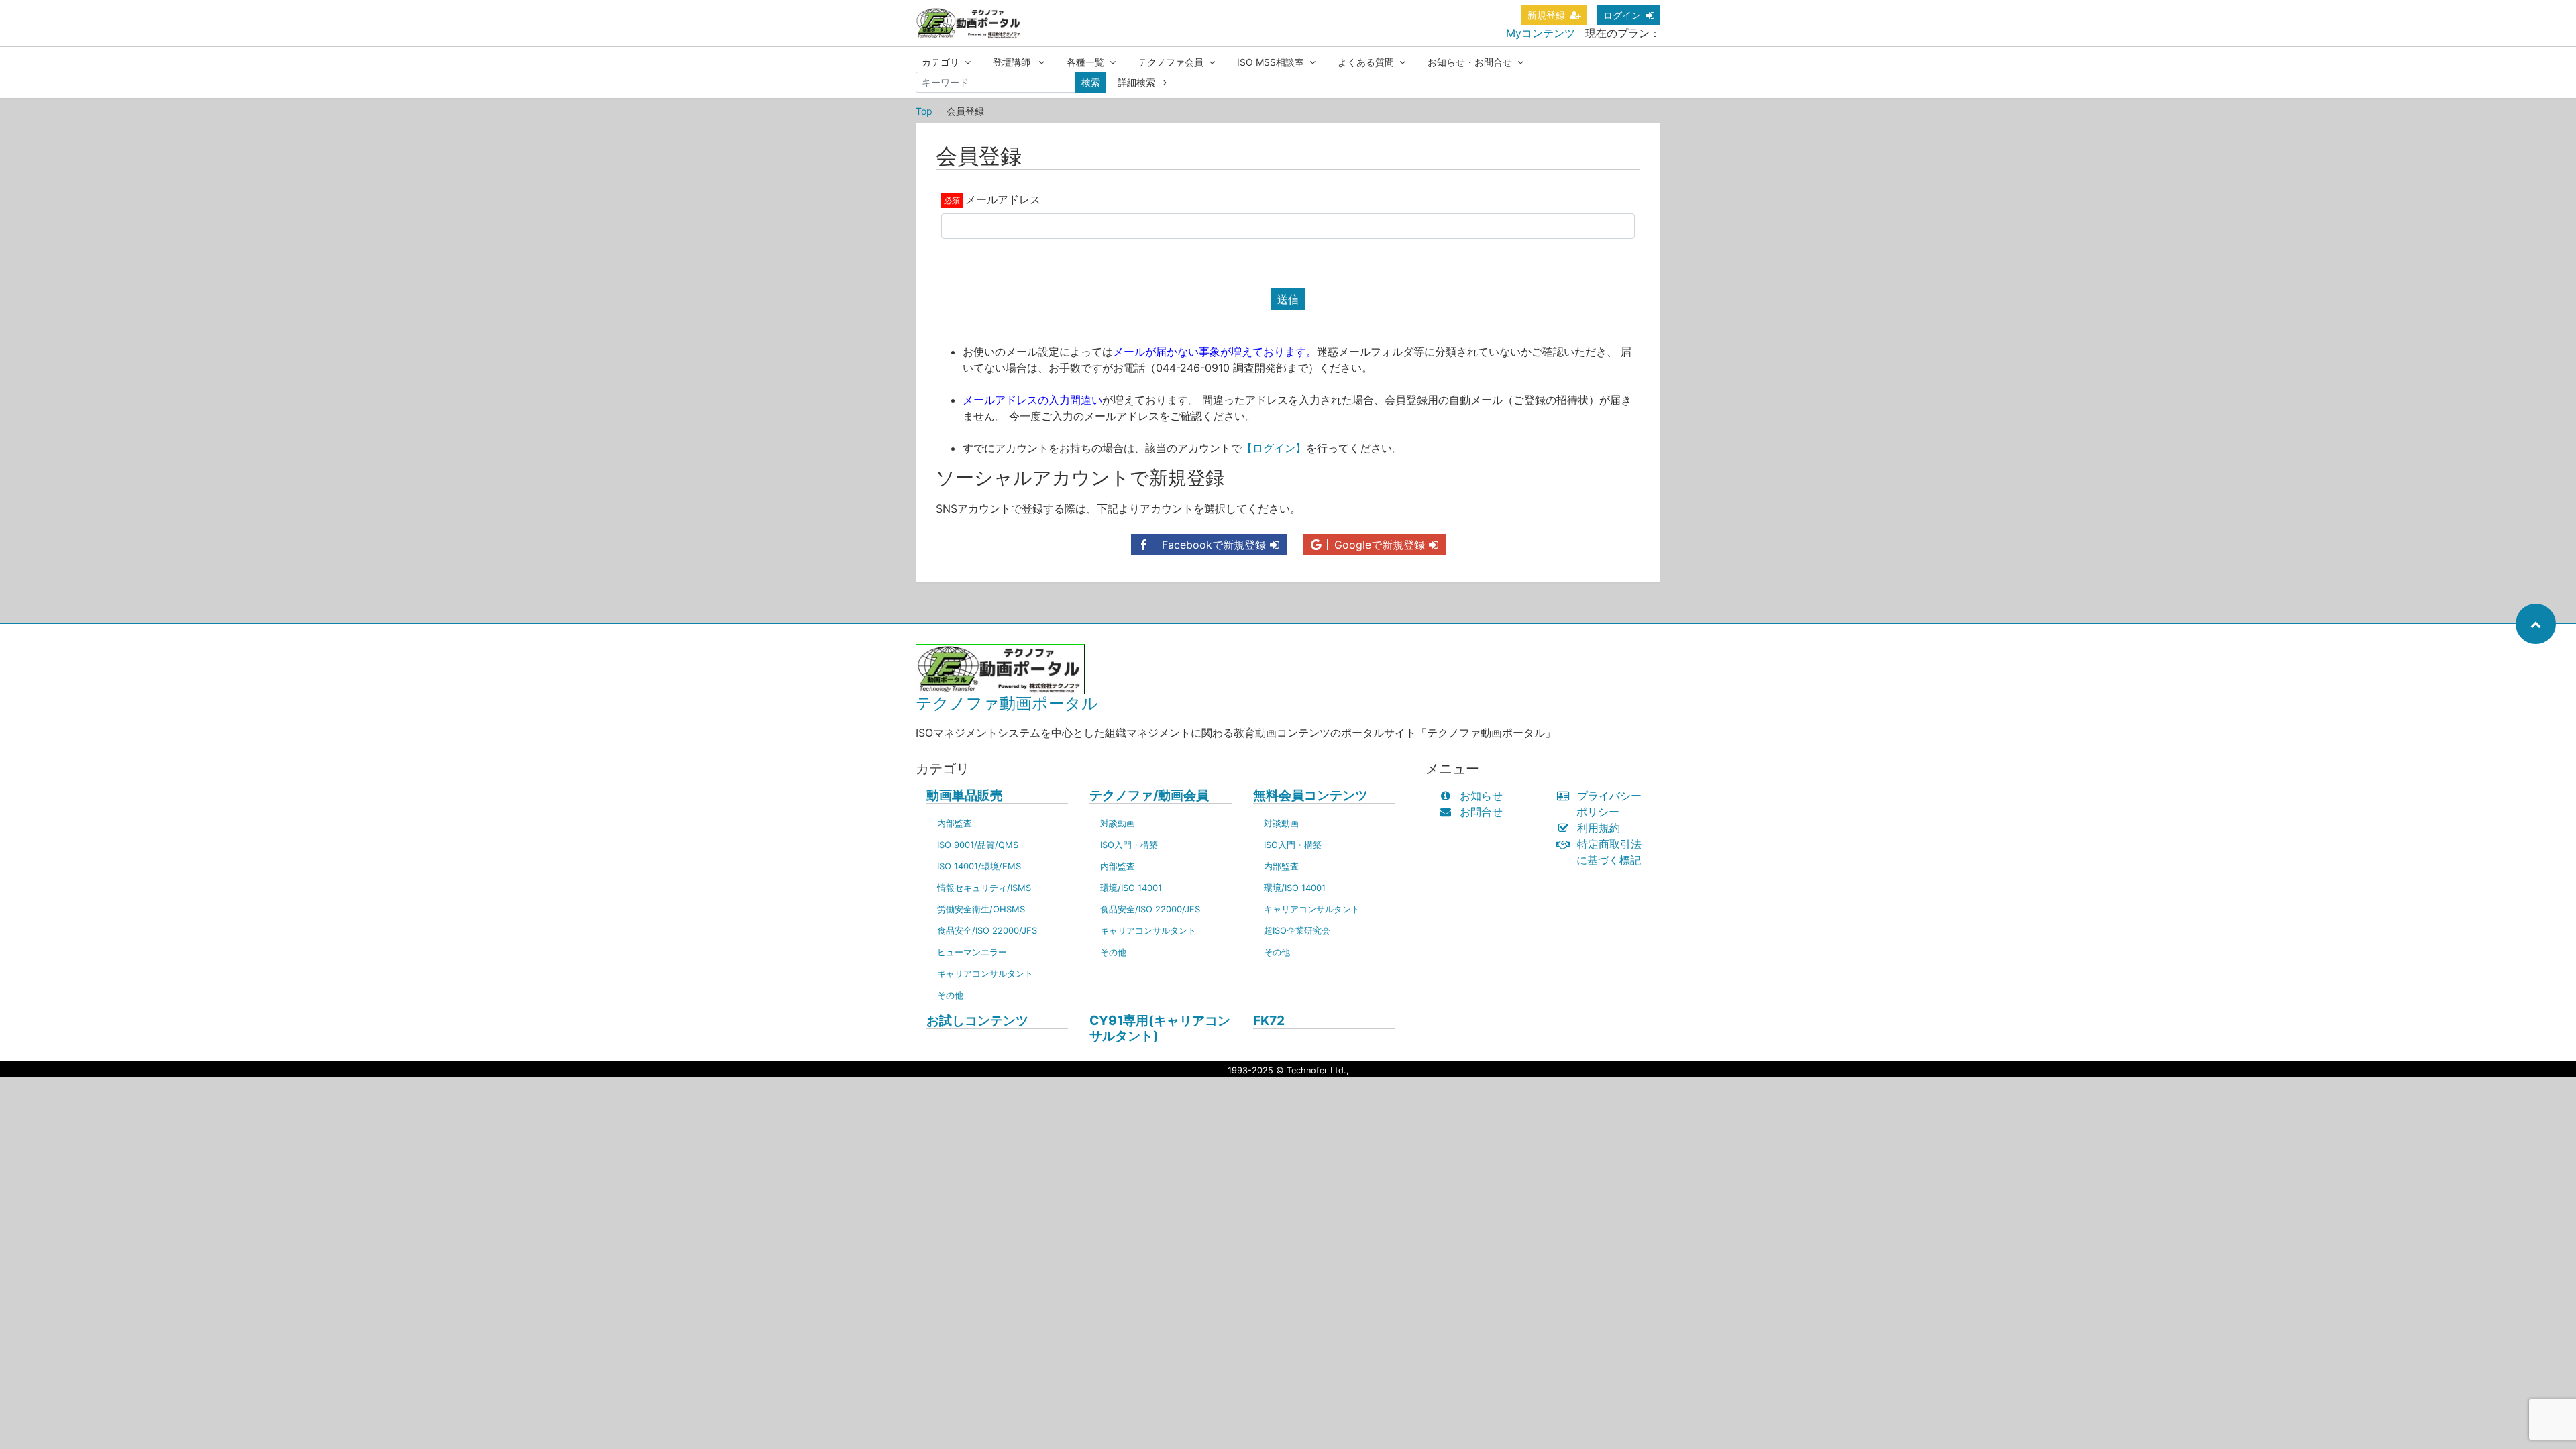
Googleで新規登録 (1378, 545)
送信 (1288, 299)
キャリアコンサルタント (985, 973)
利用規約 (1599, 828)
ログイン (1622, 15)
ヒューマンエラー (972, 952)
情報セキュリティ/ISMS (984, 888)
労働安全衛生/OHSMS (981, 909)
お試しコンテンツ (977, 1021)
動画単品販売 (965, 795)
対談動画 (1118, 823)
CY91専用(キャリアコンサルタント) (1160, 1028)
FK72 (1269, 1021)
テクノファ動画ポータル (1007, 703)
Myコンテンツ (1541, 33)
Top (924, 111)
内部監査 (955, 823)
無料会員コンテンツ (1310, 795)
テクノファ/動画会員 (1149, 795)
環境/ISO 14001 (1131, 888)
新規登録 (1546, 15)
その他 (950, 995)
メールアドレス (1003, 199)
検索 (1091, 82)
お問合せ (1481, 812)
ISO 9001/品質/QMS (978, 845)
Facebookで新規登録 (1212, 545)
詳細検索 (1138, 82)
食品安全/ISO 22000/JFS (987, 930)
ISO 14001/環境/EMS (979, 866)
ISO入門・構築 (1129, 845)
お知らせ (1481, 796)
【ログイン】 (1274, 448)
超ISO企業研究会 (1297, 930)
